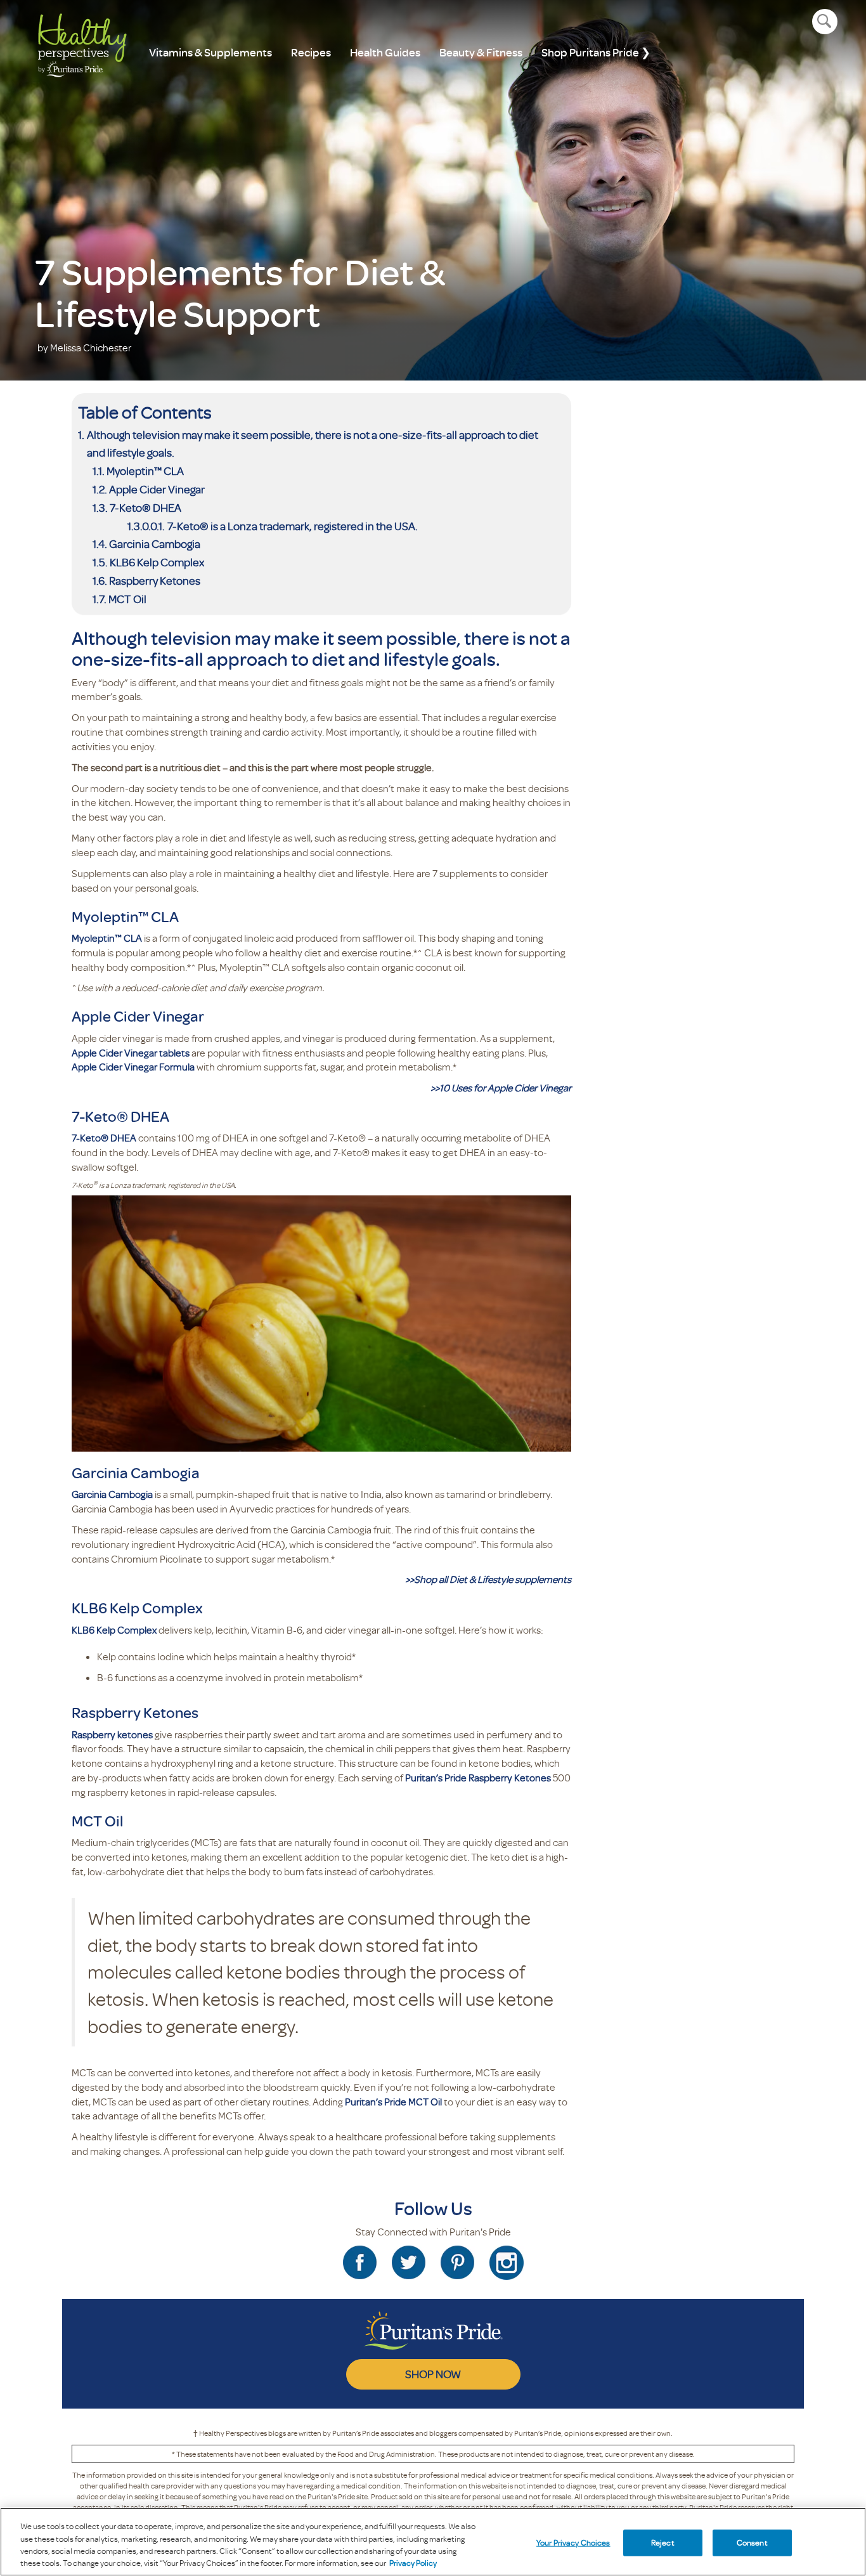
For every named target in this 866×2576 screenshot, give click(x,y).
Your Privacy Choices (573, 2542)
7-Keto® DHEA (146, 507)
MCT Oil (127, 599)
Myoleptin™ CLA (145, 471)
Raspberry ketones (112, 1734)
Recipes (311, 52)
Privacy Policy (413, 2563)
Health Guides (385, 52)
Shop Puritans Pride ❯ (596, 52)
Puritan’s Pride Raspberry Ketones (478, 1778)
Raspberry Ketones (155, 580)
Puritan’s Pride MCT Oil (393, 2102)
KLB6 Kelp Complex (157, 562)
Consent (752, 2542)
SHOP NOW (433, 2374)
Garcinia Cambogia (155, 543)
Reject (663, 2542)
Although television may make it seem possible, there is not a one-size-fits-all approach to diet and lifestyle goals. (313, 444)
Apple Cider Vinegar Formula (133, 1067)
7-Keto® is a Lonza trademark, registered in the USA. (293, 526)
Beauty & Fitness (481, 52)
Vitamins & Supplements (210, 52)
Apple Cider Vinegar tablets (132, 1053)
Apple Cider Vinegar (157, 489)
